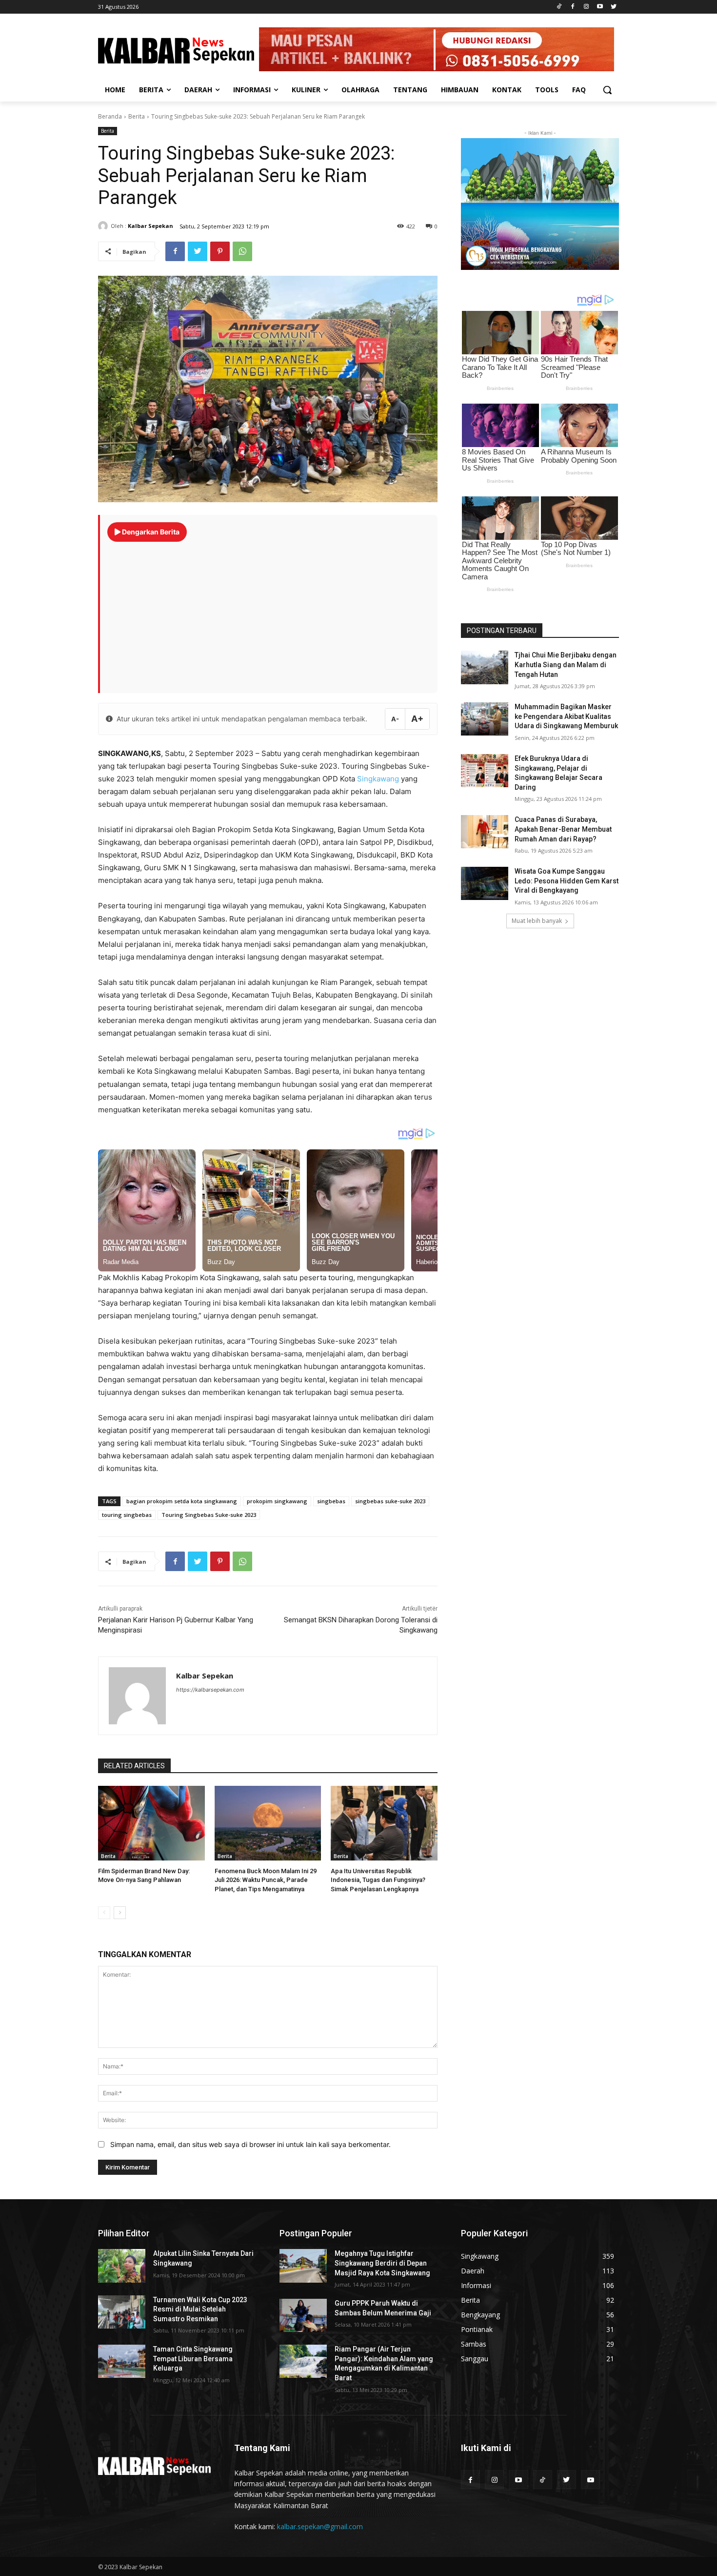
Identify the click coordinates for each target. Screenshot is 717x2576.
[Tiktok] (559, 7)
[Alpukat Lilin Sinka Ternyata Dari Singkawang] (122, 2266)
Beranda (110, 116)
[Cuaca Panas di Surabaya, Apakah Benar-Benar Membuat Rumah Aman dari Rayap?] (485, 832)
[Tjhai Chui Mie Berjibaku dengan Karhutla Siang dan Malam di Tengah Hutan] (485, 667)
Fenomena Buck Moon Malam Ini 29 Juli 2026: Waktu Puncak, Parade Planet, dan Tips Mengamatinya (266, 1880)
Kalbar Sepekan (150, 226)
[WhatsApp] (242, 251)
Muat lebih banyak (537, 921)
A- (395, 719)
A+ (417, 719)
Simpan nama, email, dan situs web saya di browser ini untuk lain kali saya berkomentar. (250, 2144)
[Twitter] (613, 7)
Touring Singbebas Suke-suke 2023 (209, 1515)
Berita (137, 116)
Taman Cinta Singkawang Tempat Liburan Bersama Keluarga (193, 2359)
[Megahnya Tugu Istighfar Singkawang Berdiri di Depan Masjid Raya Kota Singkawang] (303, 2266)
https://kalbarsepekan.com (210, 1690)
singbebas (331, 1501)
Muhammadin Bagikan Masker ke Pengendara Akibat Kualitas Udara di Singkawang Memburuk (566, 716)
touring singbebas (127, 1515)
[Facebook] (573, 7)
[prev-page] (104, 1913)
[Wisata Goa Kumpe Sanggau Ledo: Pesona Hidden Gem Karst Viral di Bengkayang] (485, 883)
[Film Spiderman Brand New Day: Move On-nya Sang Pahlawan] (151, 1823)
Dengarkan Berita (150, 532)
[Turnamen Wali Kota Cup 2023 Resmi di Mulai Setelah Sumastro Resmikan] (122, 2312)
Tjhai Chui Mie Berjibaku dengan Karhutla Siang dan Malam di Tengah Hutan (566, 664)
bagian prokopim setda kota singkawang (182, 1501)
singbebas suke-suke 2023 (390, 1501)
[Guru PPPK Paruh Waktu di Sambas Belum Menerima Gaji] (303, 2315)
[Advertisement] (269, 613)
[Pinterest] (220, 251)
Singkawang (378, 779)
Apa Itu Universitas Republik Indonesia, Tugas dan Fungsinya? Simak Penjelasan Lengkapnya (378, 1880)
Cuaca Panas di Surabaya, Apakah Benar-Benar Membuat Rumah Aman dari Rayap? (563, 829)
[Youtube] (600, 7)
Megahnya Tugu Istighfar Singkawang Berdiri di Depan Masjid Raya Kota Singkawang (382, 2263)
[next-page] (120, 1913)
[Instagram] (587, 7)
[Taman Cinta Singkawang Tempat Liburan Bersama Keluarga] (122, 2361)
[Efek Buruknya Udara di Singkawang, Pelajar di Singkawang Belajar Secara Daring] (485, 771)
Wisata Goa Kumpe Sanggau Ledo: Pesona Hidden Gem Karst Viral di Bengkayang (567, 881)
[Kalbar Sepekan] (104, 226)
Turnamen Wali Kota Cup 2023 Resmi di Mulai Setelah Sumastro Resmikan (200, 2309)
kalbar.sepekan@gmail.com (320, 2526)
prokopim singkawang (277, 1501)
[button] (607, 90)
